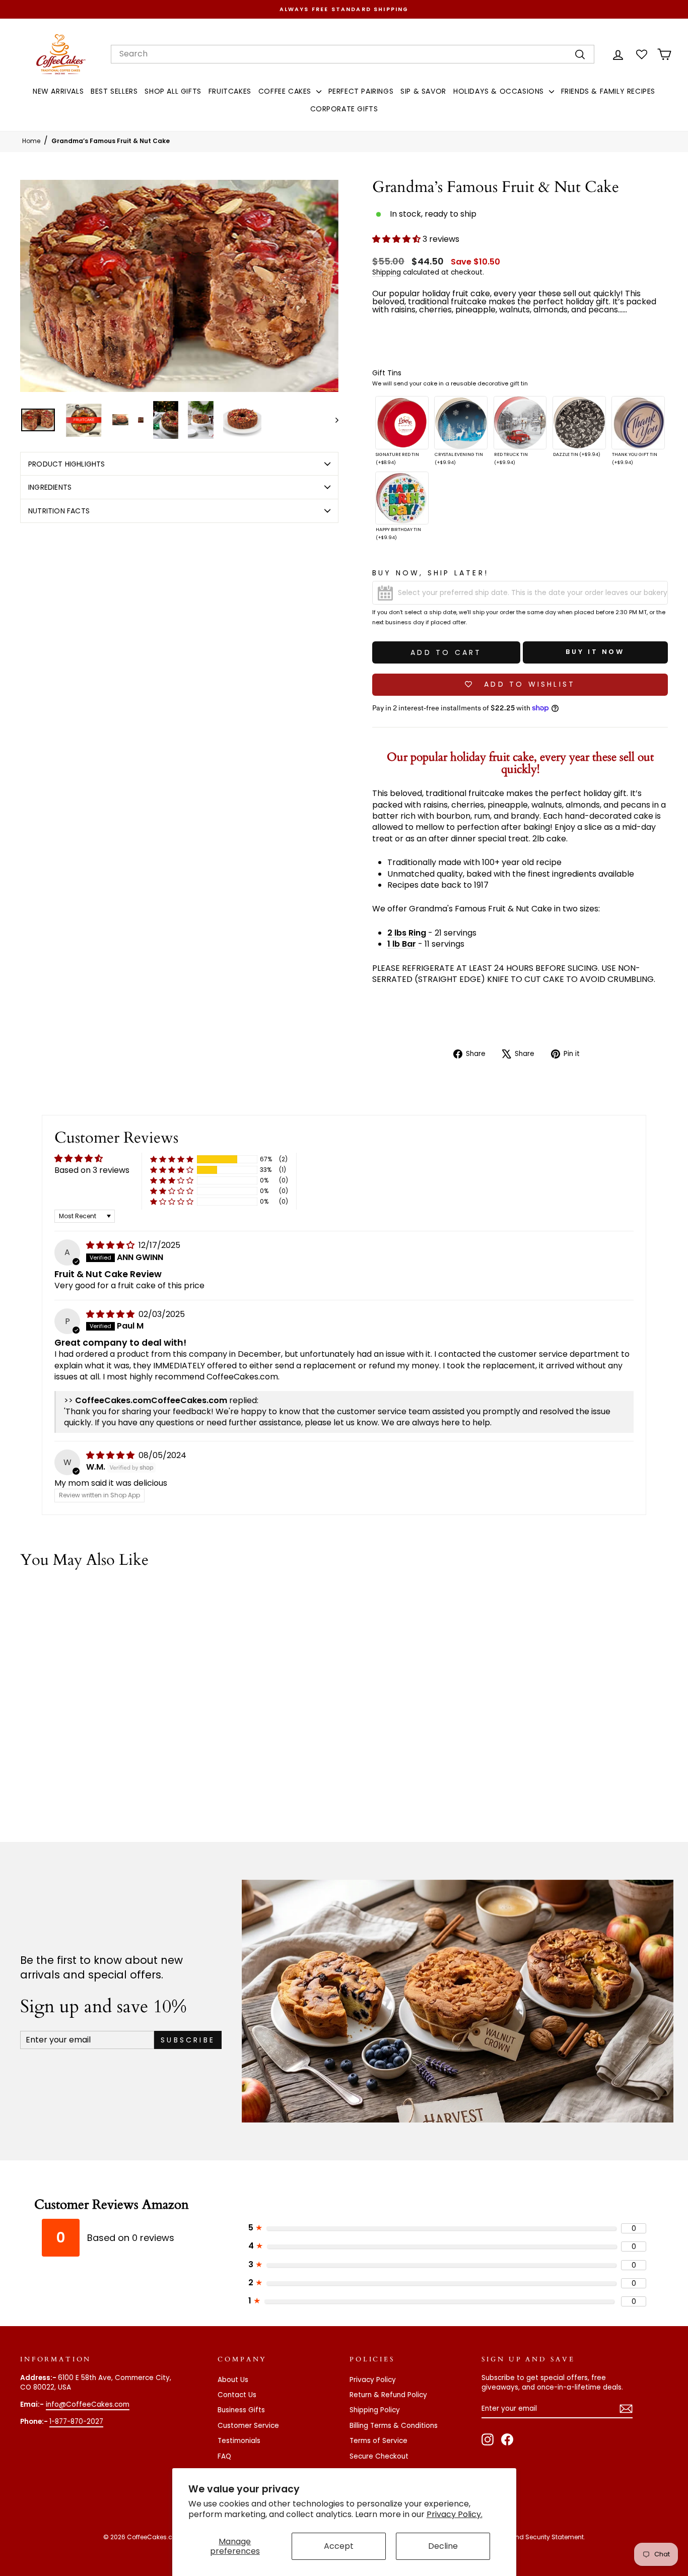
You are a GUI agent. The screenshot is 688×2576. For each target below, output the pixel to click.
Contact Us (237, 2395)
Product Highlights (67, 464)
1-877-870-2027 (76, 2422)
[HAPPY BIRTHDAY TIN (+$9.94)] (402, 498)
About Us (233, 2380)
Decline (443, 2546)
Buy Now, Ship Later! (430, 573)
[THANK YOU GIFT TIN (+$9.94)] (638, 423)
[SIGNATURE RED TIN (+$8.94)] (402, 423)
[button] (397, 239)
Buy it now (595, 652)
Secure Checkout (379, 2456)
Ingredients (50, 487)
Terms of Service (379, 2441)
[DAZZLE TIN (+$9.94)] (579, 423)
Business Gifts (241, 2410)
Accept (339, 2546)
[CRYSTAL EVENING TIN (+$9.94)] (461, 423)
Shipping (387, 272)
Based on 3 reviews (92, 1170)
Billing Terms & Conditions (394, 2426)
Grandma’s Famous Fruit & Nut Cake (111, 141)
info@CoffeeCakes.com (88, 2404)
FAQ (224, 2456)
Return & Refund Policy (388, 2395)
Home (31, 141)
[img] (111, 1245)
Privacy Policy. (455, 2514)
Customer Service (248, 2426)
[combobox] (353, 54)
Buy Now (97, 1736)
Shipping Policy (375, 2410)
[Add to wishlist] (161, 1606)
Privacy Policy (373, 2380)
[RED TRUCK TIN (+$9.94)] (520, 423)
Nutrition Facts (59, 511)
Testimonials (239, 2441)
